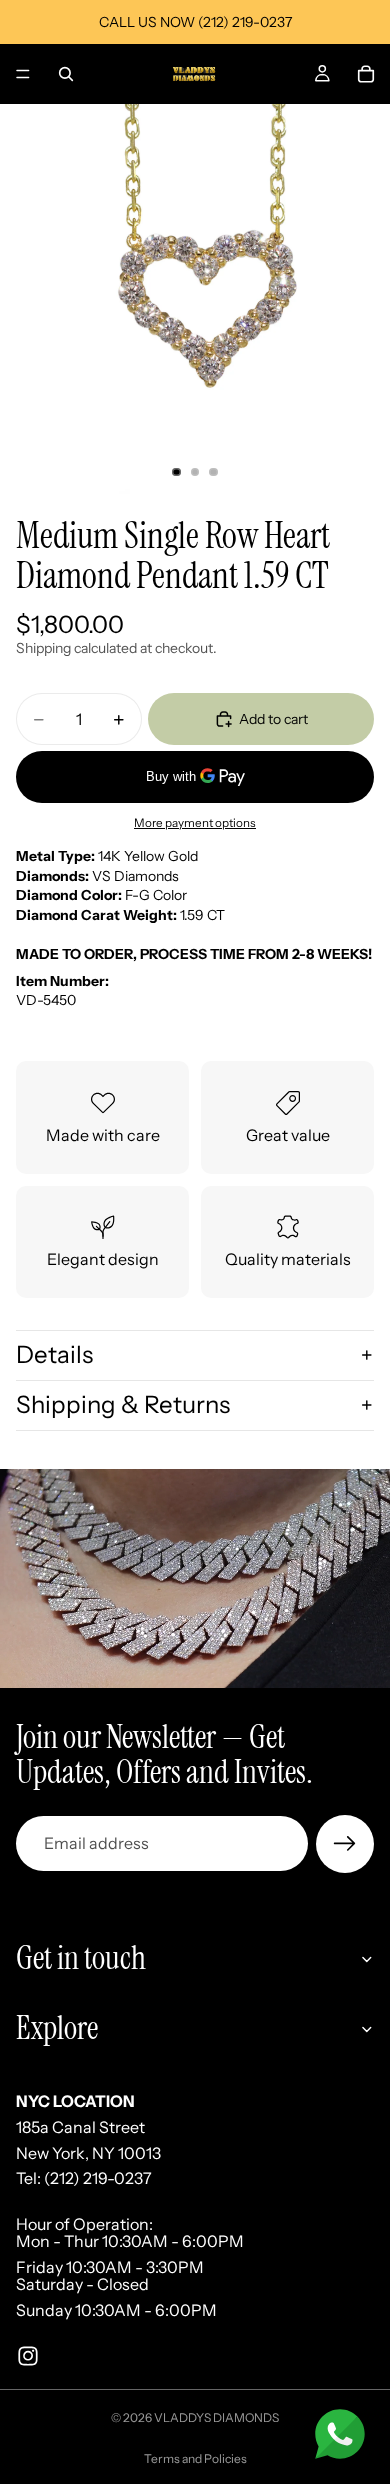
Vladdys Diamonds (216, 2417)
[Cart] (366, 74)
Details (54, 1354)
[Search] (66, 74)
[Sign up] (345, 1844)
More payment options (195, 823)
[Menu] (23, 74)
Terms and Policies (195, 2458)
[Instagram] (28, 2355)
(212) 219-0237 (98, 2178)
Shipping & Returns (123, 1404)
